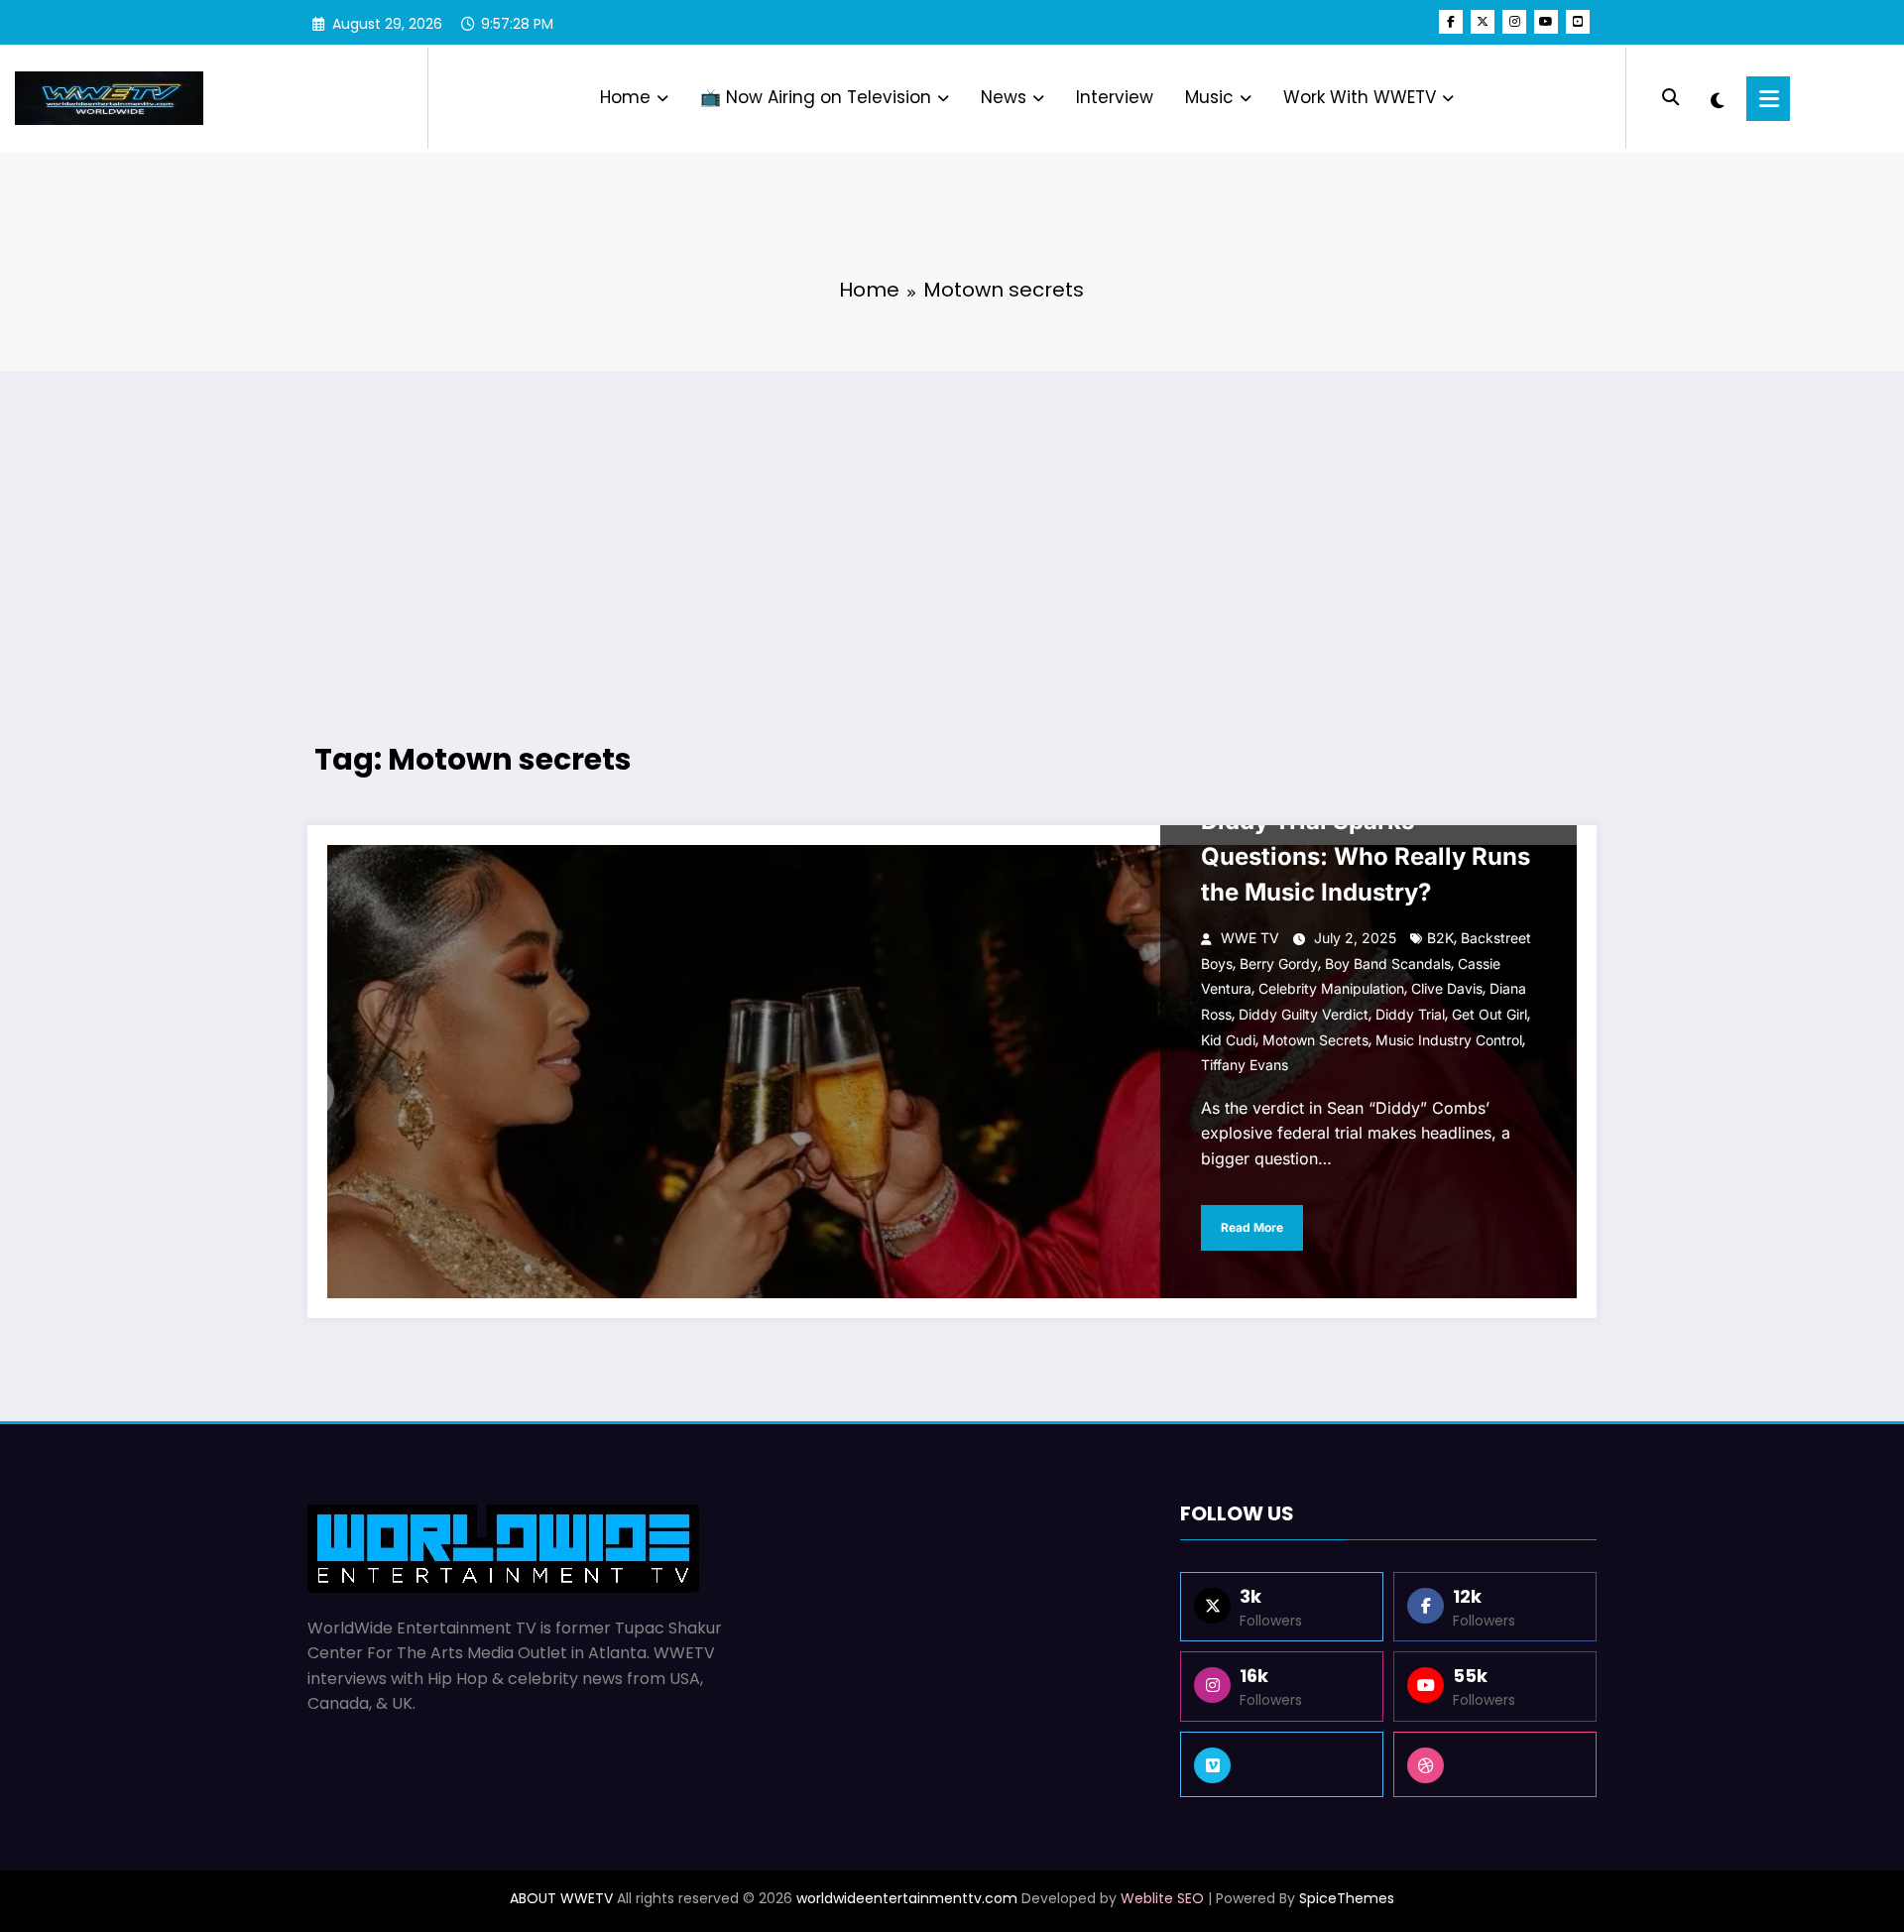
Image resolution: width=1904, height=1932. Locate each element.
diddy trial (1410, 1014)
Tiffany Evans (1245, 1065)
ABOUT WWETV (561, 1898)
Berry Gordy (1279, 964)
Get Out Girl (1489, 1014)
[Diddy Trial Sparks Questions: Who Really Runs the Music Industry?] (952, 1072)
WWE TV (1250, 938)
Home (625, 97)
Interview (1115, 97)
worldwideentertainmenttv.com (907, 1898)
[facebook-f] (1451, 22)
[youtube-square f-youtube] (1578, 22)
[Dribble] (1495, 1764)
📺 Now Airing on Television (816, 97)
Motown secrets (1315, 1040)
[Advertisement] (952, 530)
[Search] (1670, 98)
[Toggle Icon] (1768, 99)
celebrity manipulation (1331, 988)
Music (1209, 97)
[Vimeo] (1282, 1764)
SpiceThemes (1347, 1898)
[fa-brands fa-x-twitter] (1483, 22)
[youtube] (1546, 22)
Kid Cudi (1228, 1040)
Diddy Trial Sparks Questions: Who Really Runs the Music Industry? (1366, 856)
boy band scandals (1388, 964)
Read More (1252, 1227)
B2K (1440, 938)
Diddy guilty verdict (1304, 1014)
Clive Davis (1447, 988)
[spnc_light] (1717, 98)
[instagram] (1514, 22)
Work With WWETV (1360, 97)
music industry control (1449, 1040)
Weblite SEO (1162, 1898)
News (1004, 97)
